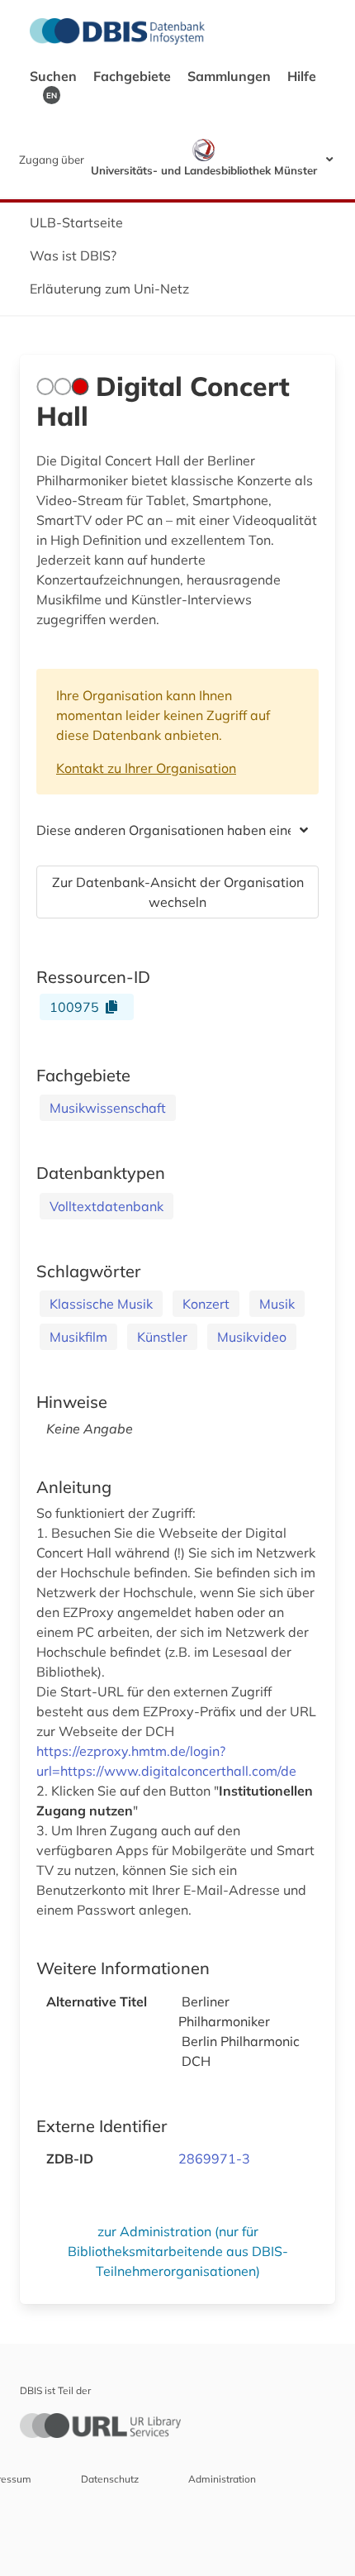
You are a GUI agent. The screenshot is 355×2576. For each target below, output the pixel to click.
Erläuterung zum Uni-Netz (109, 289)
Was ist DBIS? (73, 255)
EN (52, 95)
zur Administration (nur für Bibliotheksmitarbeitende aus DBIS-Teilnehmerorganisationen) (178, 2251)
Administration (222, 2479)
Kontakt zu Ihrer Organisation (146, 768)
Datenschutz (110, 2479)
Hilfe (302, 76)
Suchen (55, 76)
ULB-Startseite (76, 222)
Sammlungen (231, 76)
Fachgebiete (134, 76)
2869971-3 (214, 2159)
